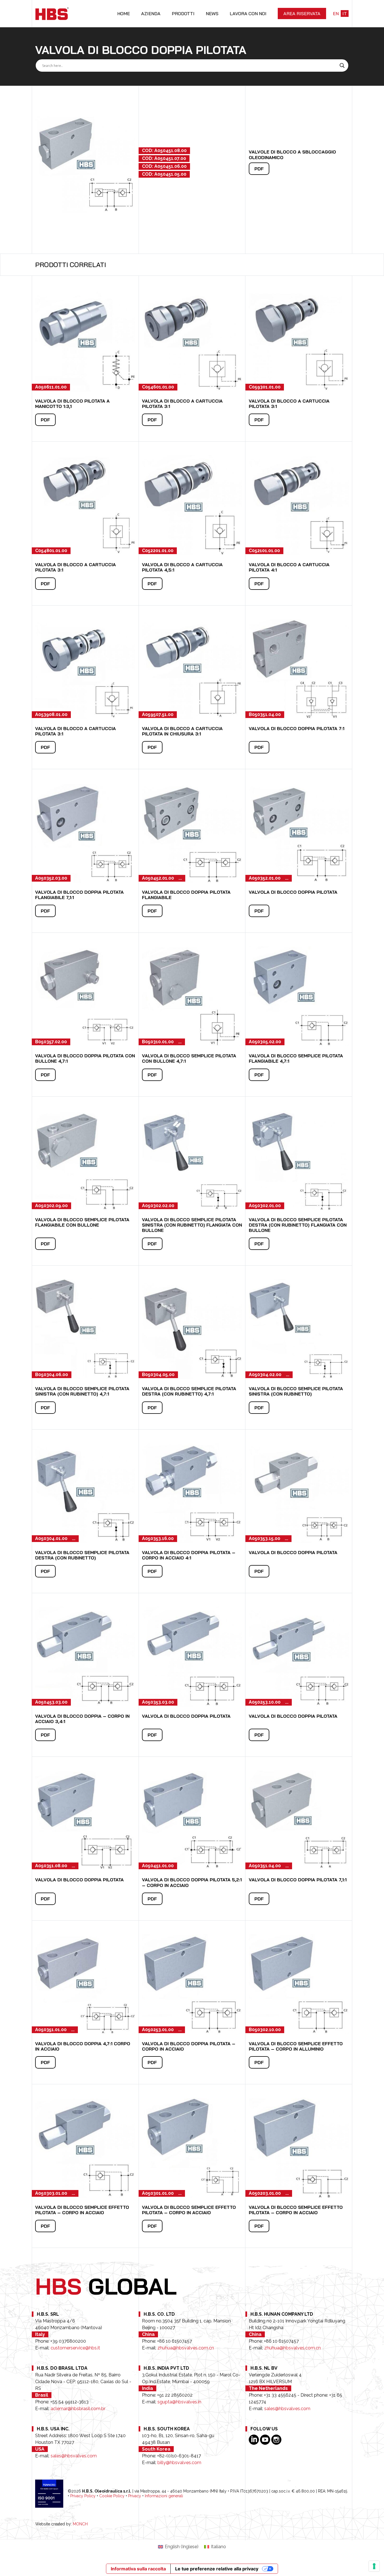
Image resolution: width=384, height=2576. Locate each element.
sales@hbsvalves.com (287, 2409)
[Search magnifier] (342, 66)
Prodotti (183, 13)
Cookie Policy (112, 2496)
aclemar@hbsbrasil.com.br (78, 2409)
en (336, 13)
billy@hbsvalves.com (179, 2463)
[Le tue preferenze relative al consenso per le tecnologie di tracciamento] (374, 2566)
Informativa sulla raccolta (138, 2569)
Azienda (151, 13)
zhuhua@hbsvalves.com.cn (186, 2348)
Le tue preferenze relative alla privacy (217, 2569)
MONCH (80, 2524)
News (212, 13)
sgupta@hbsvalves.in (179, 2402)
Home (124, 13)
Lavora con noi (248, 13)
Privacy (135, 2496)
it (345, 13)
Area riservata (302, 13)
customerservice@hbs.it (75, 2348)
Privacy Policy (83, 2496)
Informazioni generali (164, 2496)
